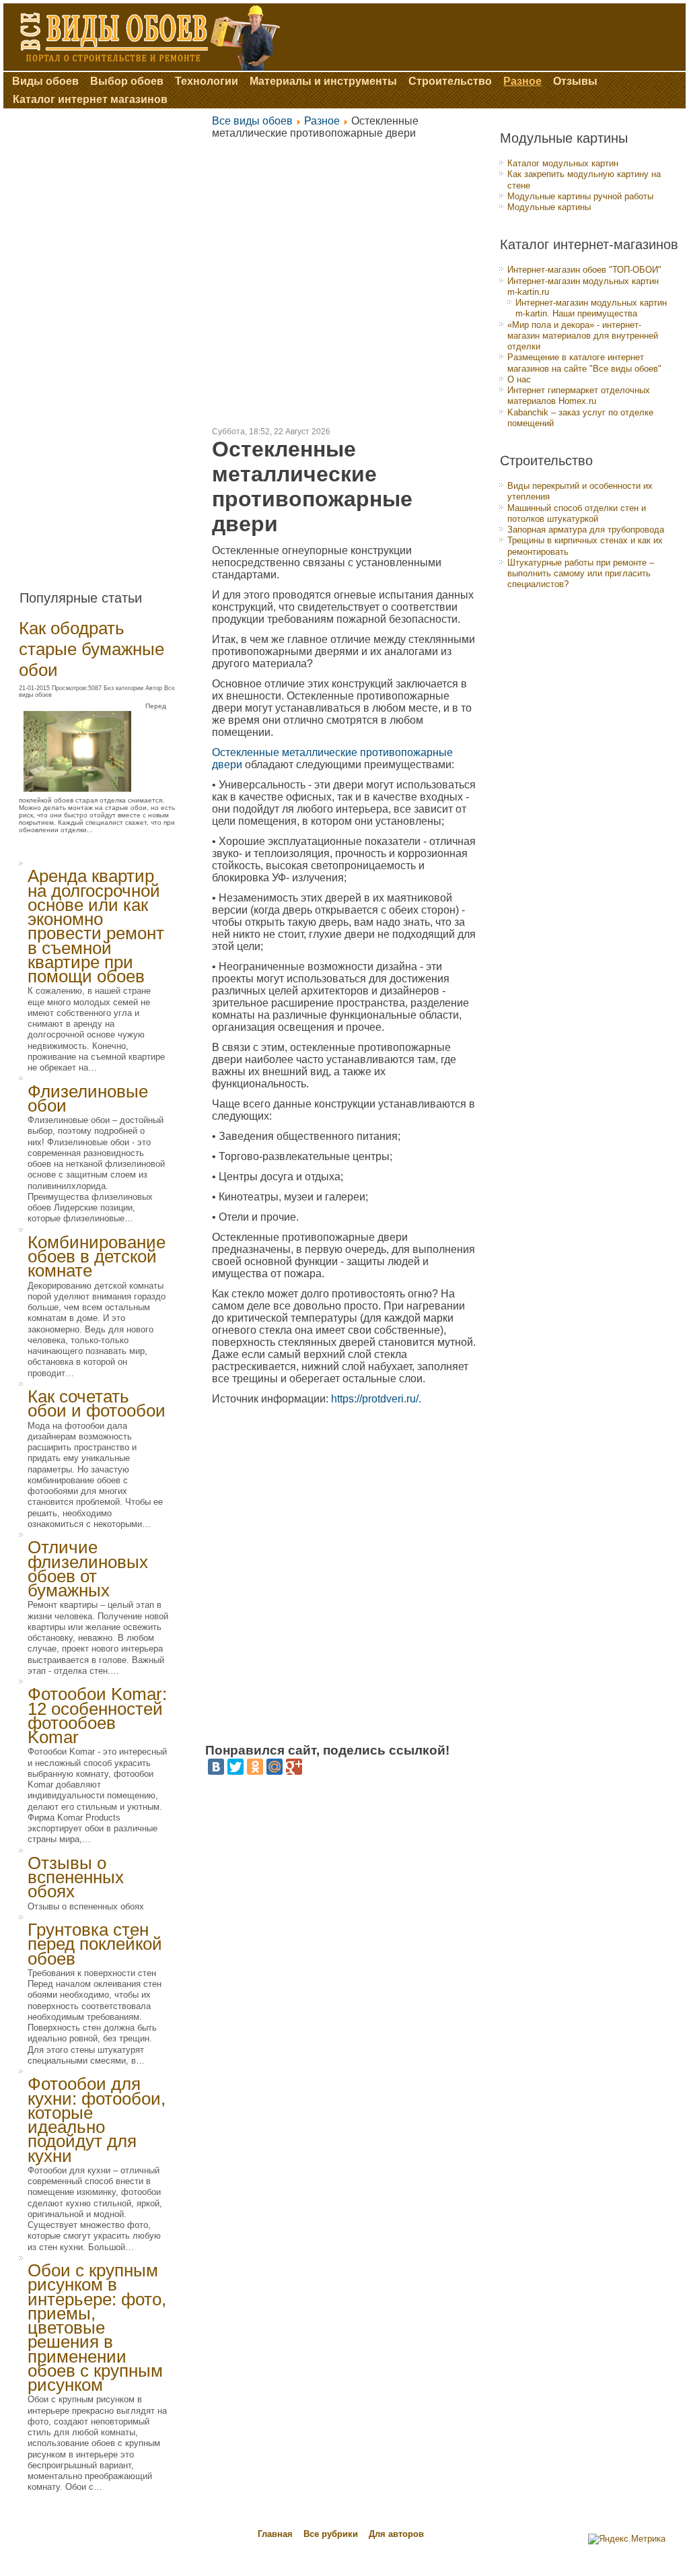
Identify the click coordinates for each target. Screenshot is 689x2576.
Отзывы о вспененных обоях (76, 1877)
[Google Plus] (294, 1767)
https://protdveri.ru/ (375, 1399)
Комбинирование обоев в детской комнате (97, 1257)
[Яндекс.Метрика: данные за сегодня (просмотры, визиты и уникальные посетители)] (627, 2539)
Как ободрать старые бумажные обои (92, 649)
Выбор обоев (127, 81)
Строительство (450, 81)
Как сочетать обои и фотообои (97, 1403)
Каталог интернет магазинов (90, 99)
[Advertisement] (106, 344)
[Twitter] (235, 1767)
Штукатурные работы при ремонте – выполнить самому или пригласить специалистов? (581, 574)
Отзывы (575, 81)
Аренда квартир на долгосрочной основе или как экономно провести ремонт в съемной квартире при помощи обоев (96, 926)
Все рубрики (332, 2534)
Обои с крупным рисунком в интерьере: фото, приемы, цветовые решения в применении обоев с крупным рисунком (97, 2328)
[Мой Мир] (275, 1767)
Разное (522, 81)
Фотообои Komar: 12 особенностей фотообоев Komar (97, 1716)
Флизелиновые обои (88, 1098)
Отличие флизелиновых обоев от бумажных (88, 1569)
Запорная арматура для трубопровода (586, 530)
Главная (275, 2534)
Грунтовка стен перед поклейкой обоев (95, 1944)
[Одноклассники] (255, 1767)
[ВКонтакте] (216, 1767)
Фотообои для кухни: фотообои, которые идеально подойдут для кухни (97, 2120)
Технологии (207, 81)
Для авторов (396, 2534)
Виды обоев (45, 81)
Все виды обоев (252, 121)
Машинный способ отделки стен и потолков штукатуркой (577, 513)
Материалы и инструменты (323, 81)
